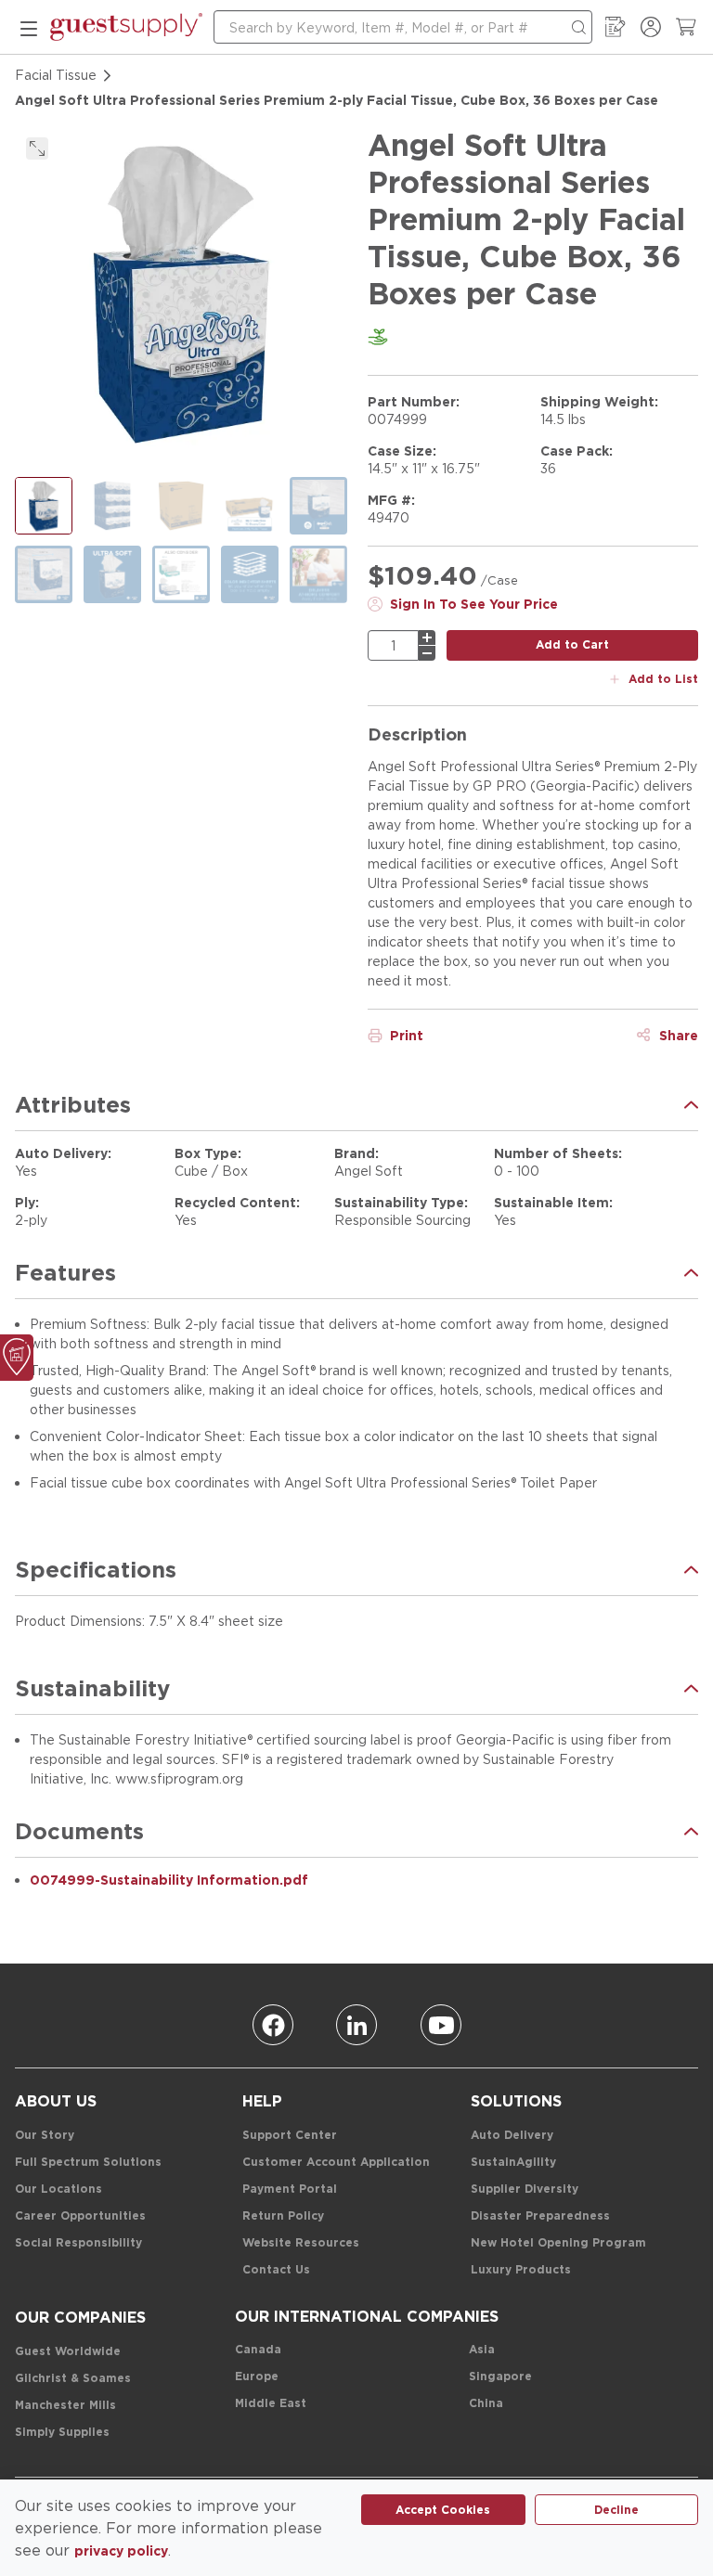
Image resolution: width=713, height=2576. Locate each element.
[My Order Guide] (616, 27)
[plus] (427, 638)
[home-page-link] (126, 27)
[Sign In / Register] (651, 27)
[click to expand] (37, 148)
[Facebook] (273, 2025)
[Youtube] (441, 2025)
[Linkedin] (356, 2025)
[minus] (427, 653)
